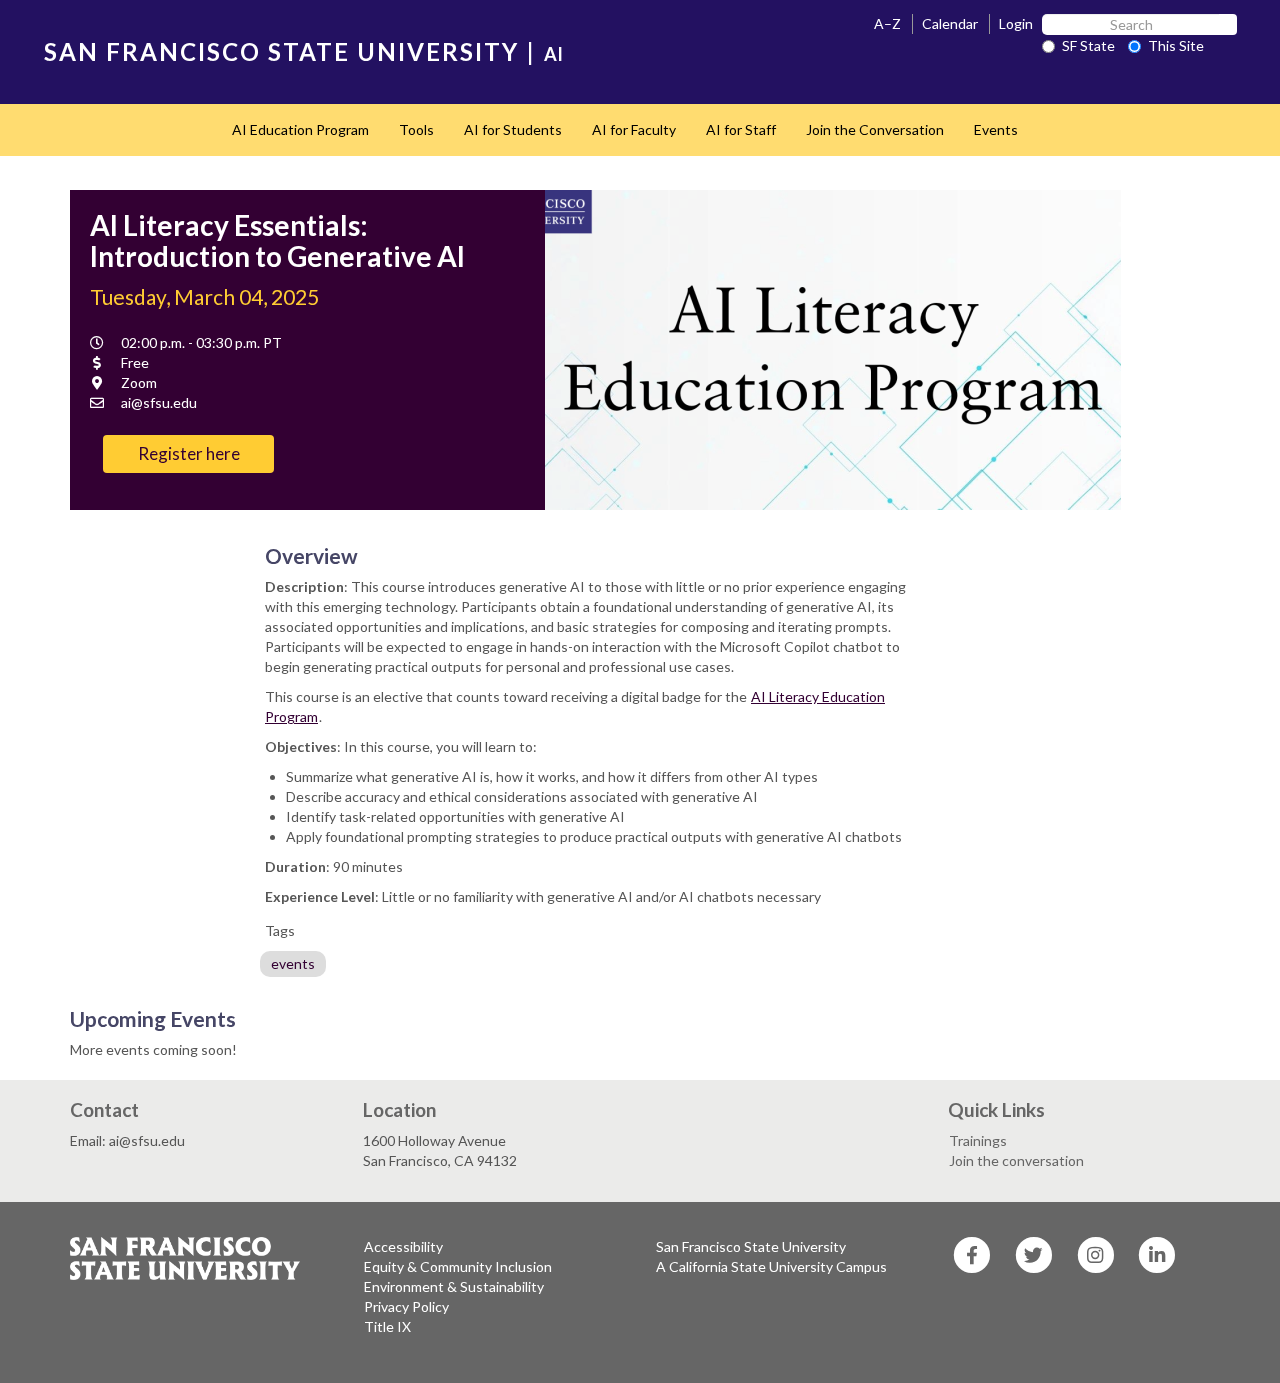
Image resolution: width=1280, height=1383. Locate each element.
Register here (189, 453)
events (293, 963)
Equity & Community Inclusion (458, 1266)
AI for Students (513, 129)
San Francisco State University (751, 1246)
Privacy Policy (406, 1306)
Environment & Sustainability (454, 1286)
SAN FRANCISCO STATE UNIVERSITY (281, 51)
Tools (416, 129)
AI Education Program (300, 129)
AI (553, 54)
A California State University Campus (771, 1266)
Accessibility (403, 1246)
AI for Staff (741, 129)
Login (1016, 23)
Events (996, 129)
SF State (1088, 45)
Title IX (387, 1326)
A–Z (887, 23)
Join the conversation (1016, 1160)
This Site (1176, 45)
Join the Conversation (875, 129)
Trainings (978, 1140)
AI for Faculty (634, 129)
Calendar (950, 23)
